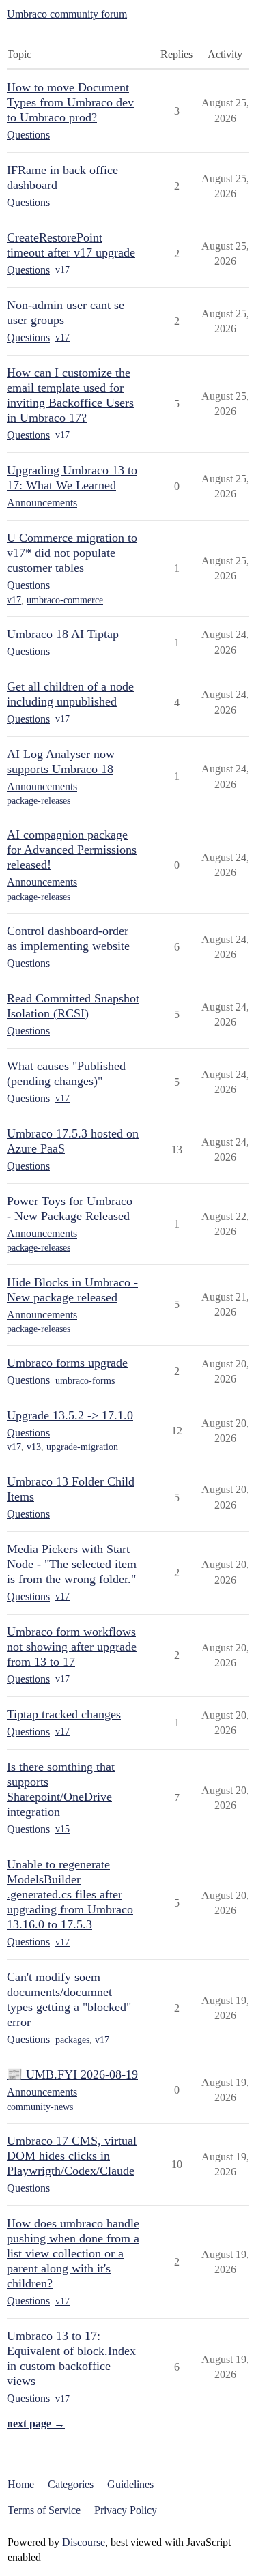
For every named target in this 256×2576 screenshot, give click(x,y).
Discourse (84, 2542)
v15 (62, 1829)
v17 (62, 270)
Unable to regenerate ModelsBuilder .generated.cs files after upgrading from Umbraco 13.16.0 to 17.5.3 (70, 1894)
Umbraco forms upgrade (67, 1363)
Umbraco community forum (67, 14)
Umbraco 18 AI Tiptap (63, 634)
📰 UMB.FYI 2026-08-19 (72, 2074)
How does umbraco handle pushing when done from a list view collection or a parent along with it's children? (73, 2253)
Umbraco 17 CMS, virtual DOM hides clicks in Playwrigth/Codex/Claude (72, 2156)
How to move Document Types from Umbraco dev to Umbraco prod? (70, 102)
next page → (36, 2423)
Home (21, 2484)
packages (72, 2040)
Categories (71, 2484)
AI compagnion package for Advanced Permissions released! (72, 850)
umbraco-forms (85, 1381)
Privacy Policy (126, 2510)
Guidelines (130, 2484)
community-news (40, 2107)
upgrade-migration (82, 1447)
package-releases (39, 801)
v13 (34, 1447)
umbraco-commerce (65, 600)
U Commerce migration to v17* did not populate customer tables (72, 553)
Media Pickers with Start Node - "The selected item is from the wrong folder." (72, 1564)
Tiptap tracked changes (64, 1714)
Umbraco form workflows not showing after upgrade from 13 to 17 (72, 1647)
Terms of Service (44, 2510)
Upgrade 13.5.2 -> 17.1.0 (70, 1415)
